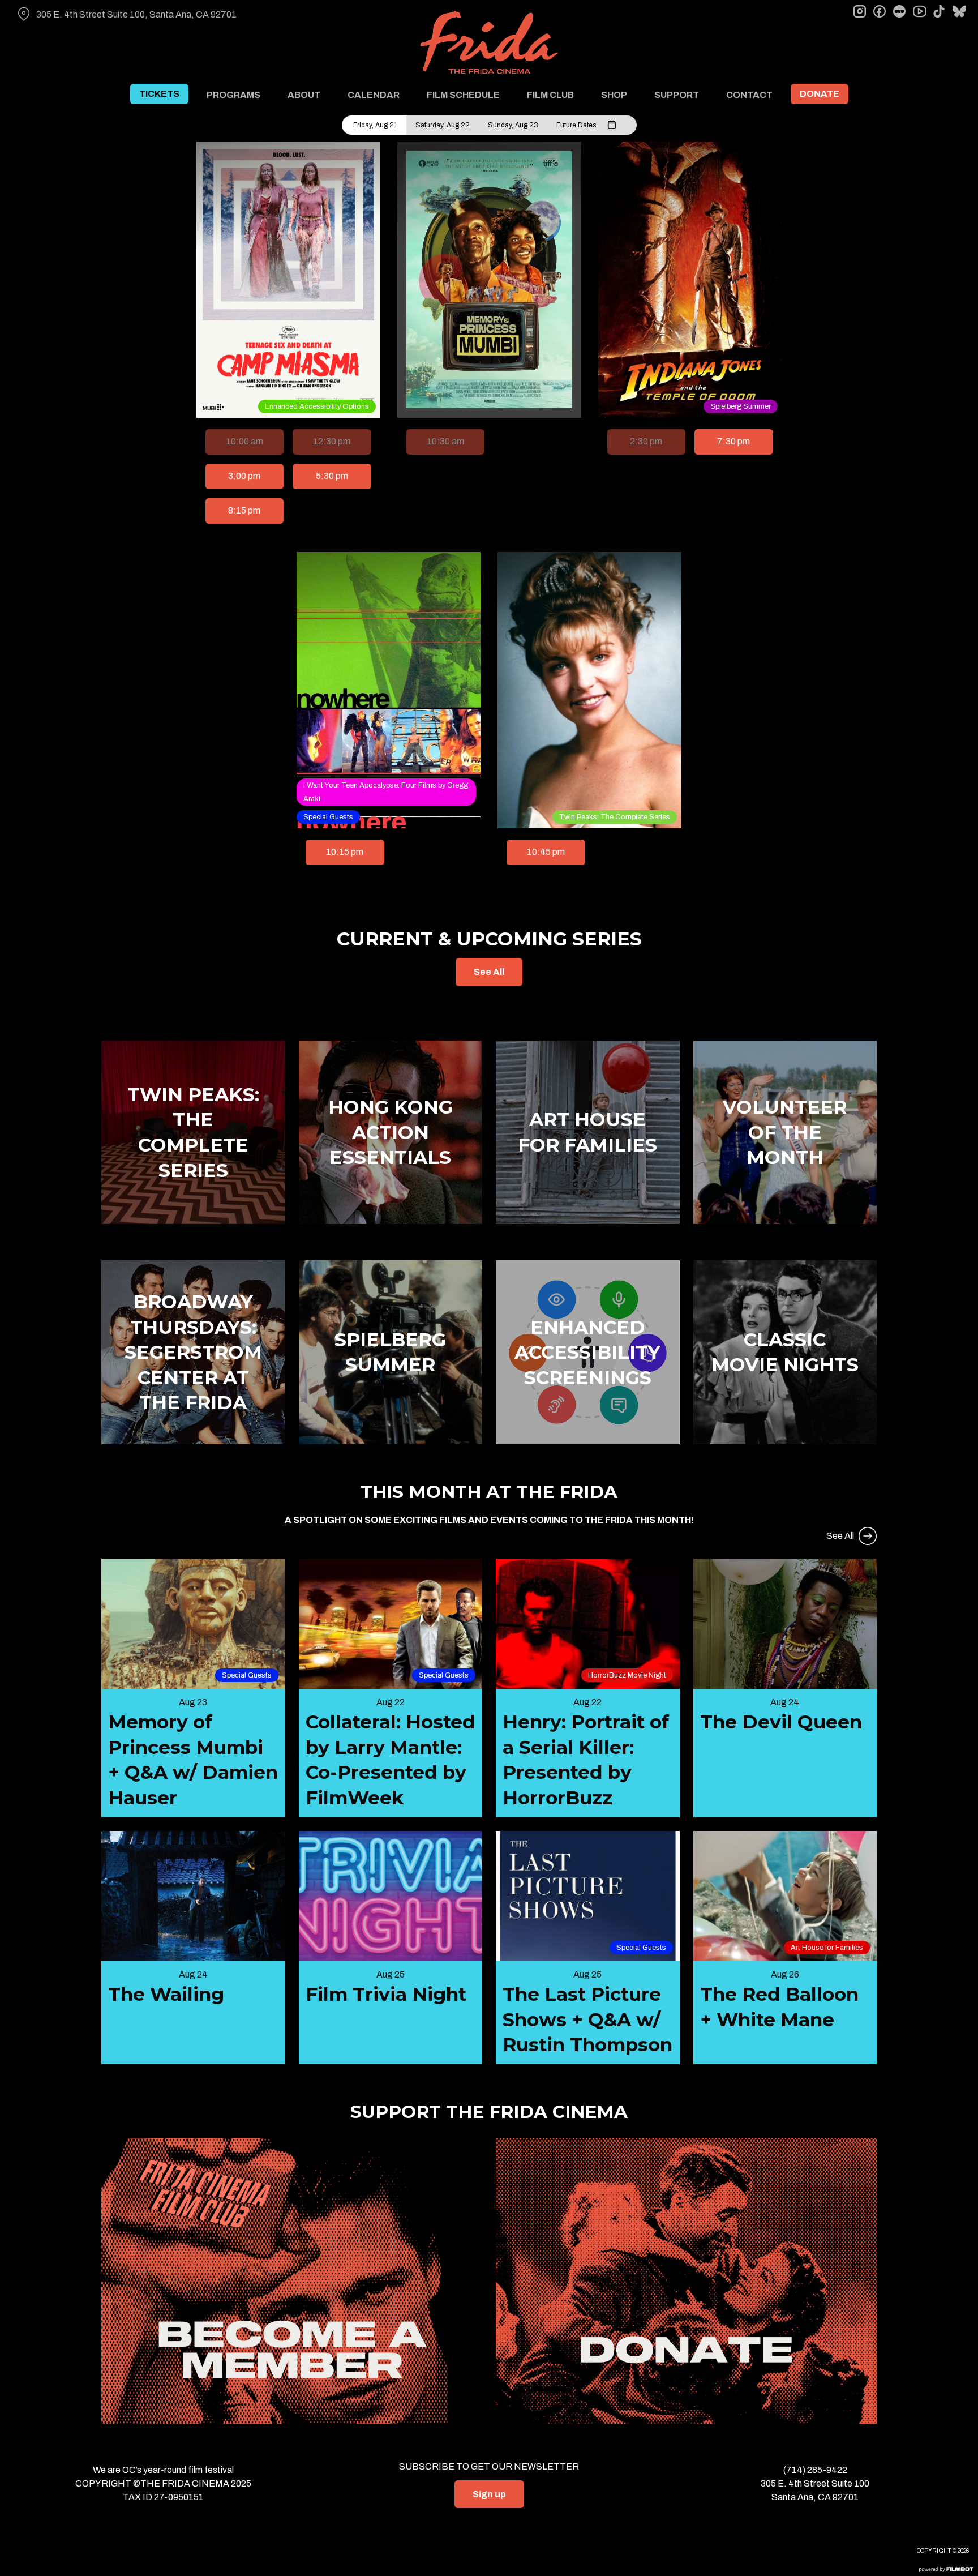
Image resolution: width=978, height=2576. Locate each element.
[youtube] (919, 11)
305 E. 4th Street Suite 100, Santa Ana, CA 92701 (136, 14)
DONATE (820, 94)
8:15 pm (244, 510)
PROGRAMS (233, 95)
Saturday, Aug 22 (443, 125)
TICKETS (159, 94)
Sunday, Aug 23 (513, 125)
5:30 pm (332, 476)
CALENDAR (374, 95)
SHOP (614, 95)
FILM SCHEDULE (463, 95)
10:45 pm (546, 852)
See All (489, 972)
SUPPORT (677, 95)
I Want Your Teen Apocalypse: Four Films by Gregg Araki (386, 792)
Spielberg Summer (741, 406)
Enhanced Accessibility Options (317, 406)
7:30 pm (733, 441)
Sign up (489, 2494)
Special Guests (328, 817)
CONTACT (749, 95)
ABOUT (304, 95)
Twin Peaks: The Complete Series (615, 817)
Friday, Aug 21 (375, 125)
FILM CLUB (550, 95)
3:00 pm (244, 476)
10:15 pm (345, 852)
